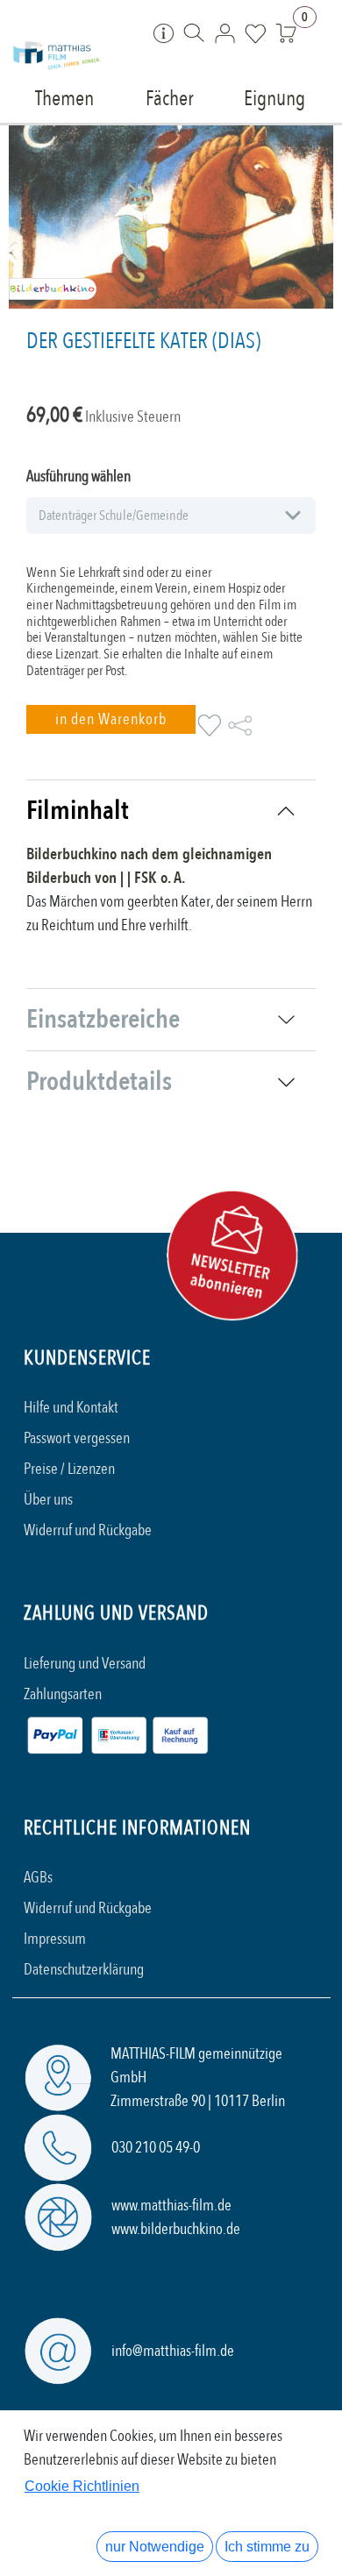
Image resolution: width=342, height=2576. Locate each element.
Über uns (48, 1500)
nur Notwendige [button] (155, 2547)
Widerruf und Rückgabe (88, 1530)
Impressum (55, 1939)
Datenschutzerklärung (84, 1970)
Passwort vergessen (77, 1438)
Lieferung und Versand (85, 1664)
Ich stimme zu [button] (267, 2547)
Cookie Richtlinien (82, 2486)
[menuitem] (65, 97)
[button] (111, 719)
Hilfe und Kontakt (71, 1408)
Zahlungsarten (63, 1694)
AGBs (38, 1878)
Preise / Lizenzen (69, 1469)
